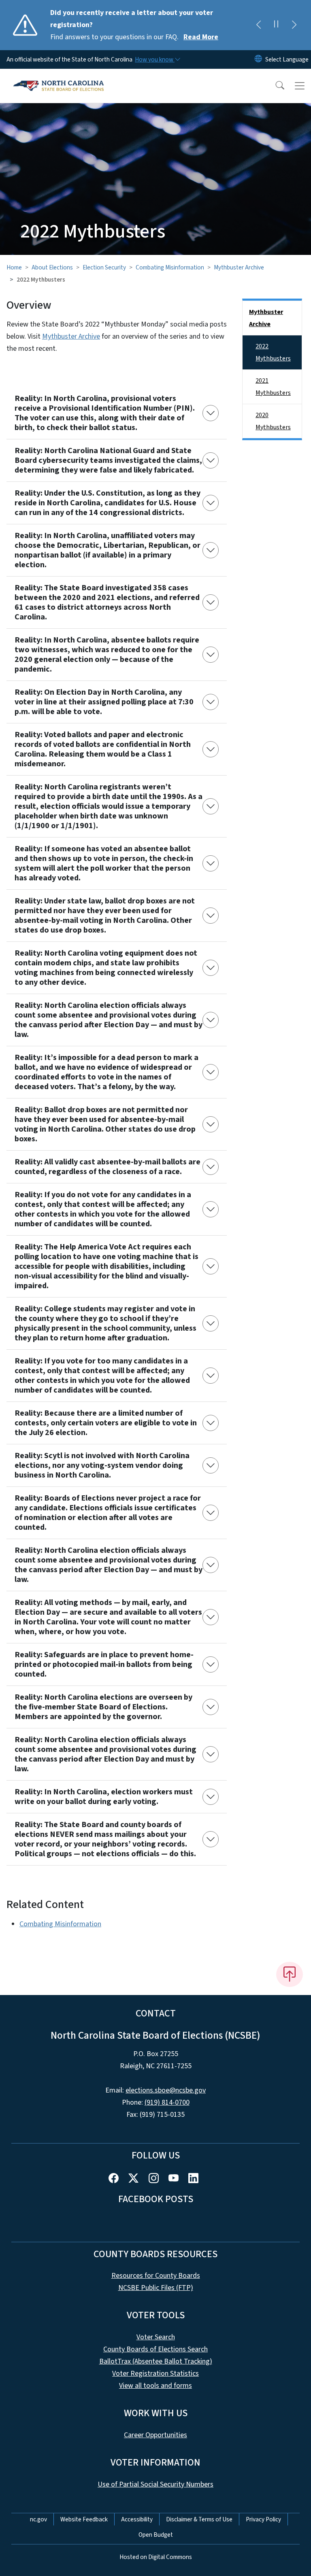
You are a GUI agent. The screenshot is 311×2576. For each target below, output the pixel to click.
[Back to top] (290, 1974)
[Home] (59, 78)
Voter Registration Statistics (155, 2374)
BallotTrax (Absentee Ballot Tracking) (156, 2361)
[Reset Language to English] (258, 59)
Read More (201, 37)
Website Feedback (84, 2519)
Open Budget (156, 2535)
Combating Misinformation (170, 267)
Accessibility (137, 2519)
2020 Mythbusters (273, 421)
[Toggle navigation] (300, 86)
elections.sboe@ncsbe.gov (166, 2090)
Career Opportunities (155, 2435)
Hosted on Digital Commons (156, 2557)
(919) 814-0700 (167, 2102)
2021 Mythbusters (273, 387)
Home (14, 267)
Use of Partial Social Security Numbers (155, 2484)
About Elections (52, 267)
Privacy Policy (263, 2519)
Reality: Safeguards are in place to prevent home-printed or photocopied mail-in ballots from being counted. (104, 1664)
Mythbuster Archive (239, 267)
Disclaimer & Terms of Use (199, 2519)
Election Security (104, 267)
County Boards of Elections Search (155, 2349)
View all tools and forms (155, 2386)
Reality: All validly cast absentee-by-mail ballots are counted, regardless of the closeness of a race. (108, 1167)
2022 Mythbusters (273, 352)
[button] (275, 86)
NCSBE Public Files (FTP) (156, 2288)
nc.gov (38, 2519)
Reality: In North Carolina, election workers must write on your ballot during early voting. (104, 1797)
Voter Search (156, 2337)
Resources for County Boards (156, 2276)
